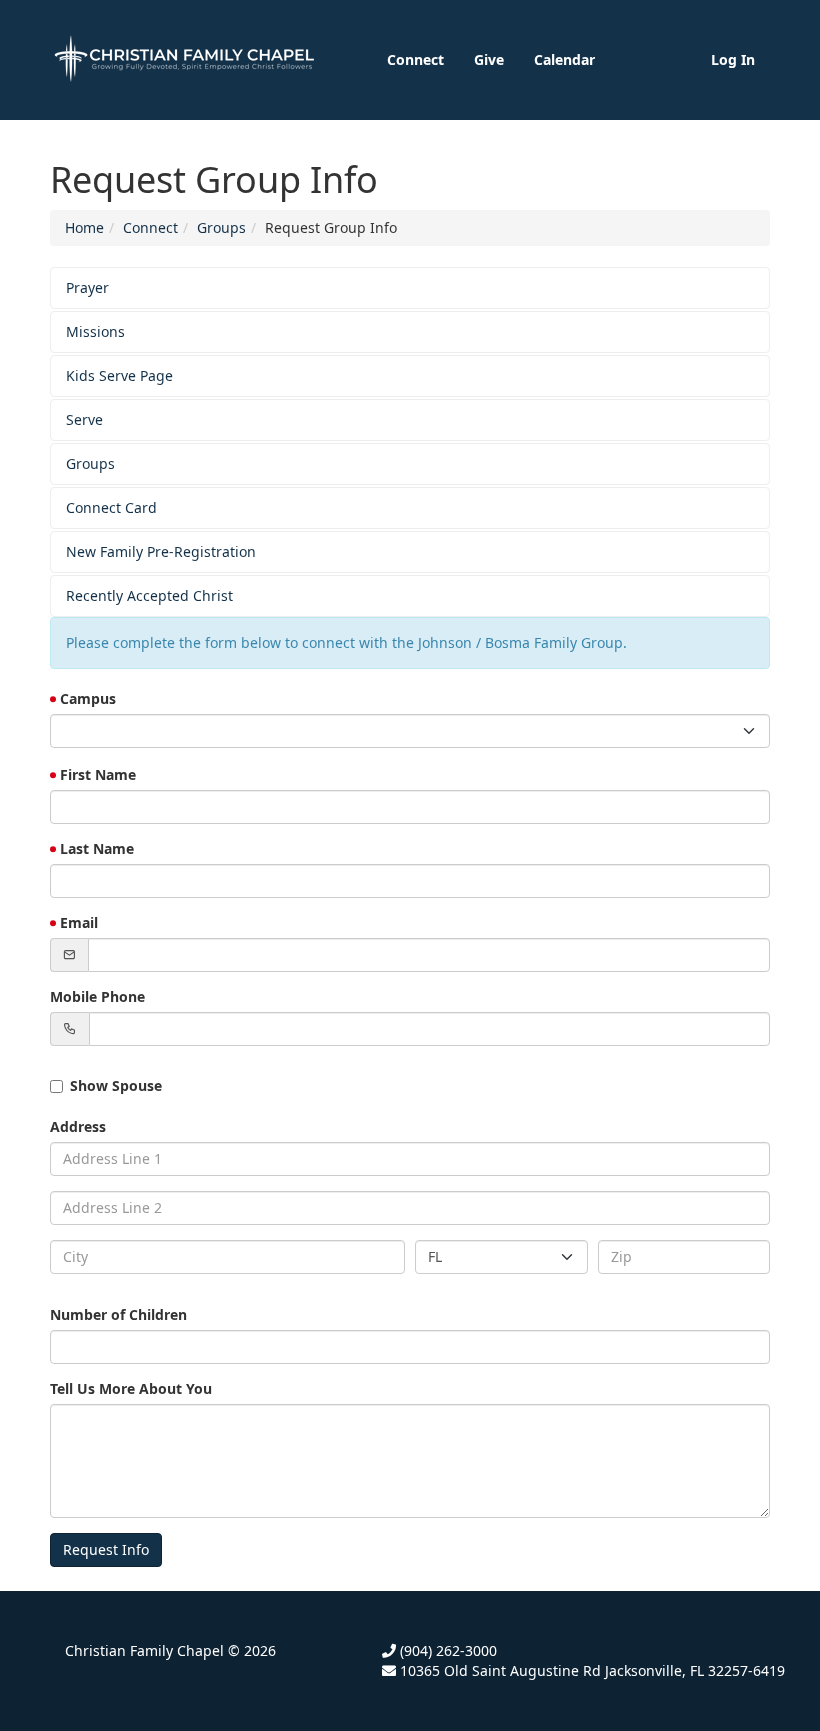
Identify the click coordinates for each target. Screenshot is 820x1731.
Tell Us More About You (131, 1388)
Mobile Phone (97, 996)
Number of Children (118, 1314)
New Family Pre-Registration (161, 551)
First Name (98, 774)
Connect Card (111, 507)
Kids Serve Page (119, 375)
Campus (88, 698)
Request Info (106, 1549)
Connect (415, 59)
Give (489, 59)
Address (78, 1126)
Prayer (87, 287)
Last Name (97, 848)
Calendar (564, 59)
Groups (221, 227)
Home (84, 227)
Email (79, 922)
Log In (733, 59)
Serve (84, 419)
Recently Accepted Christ (149, 595)
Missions (95, 331)
